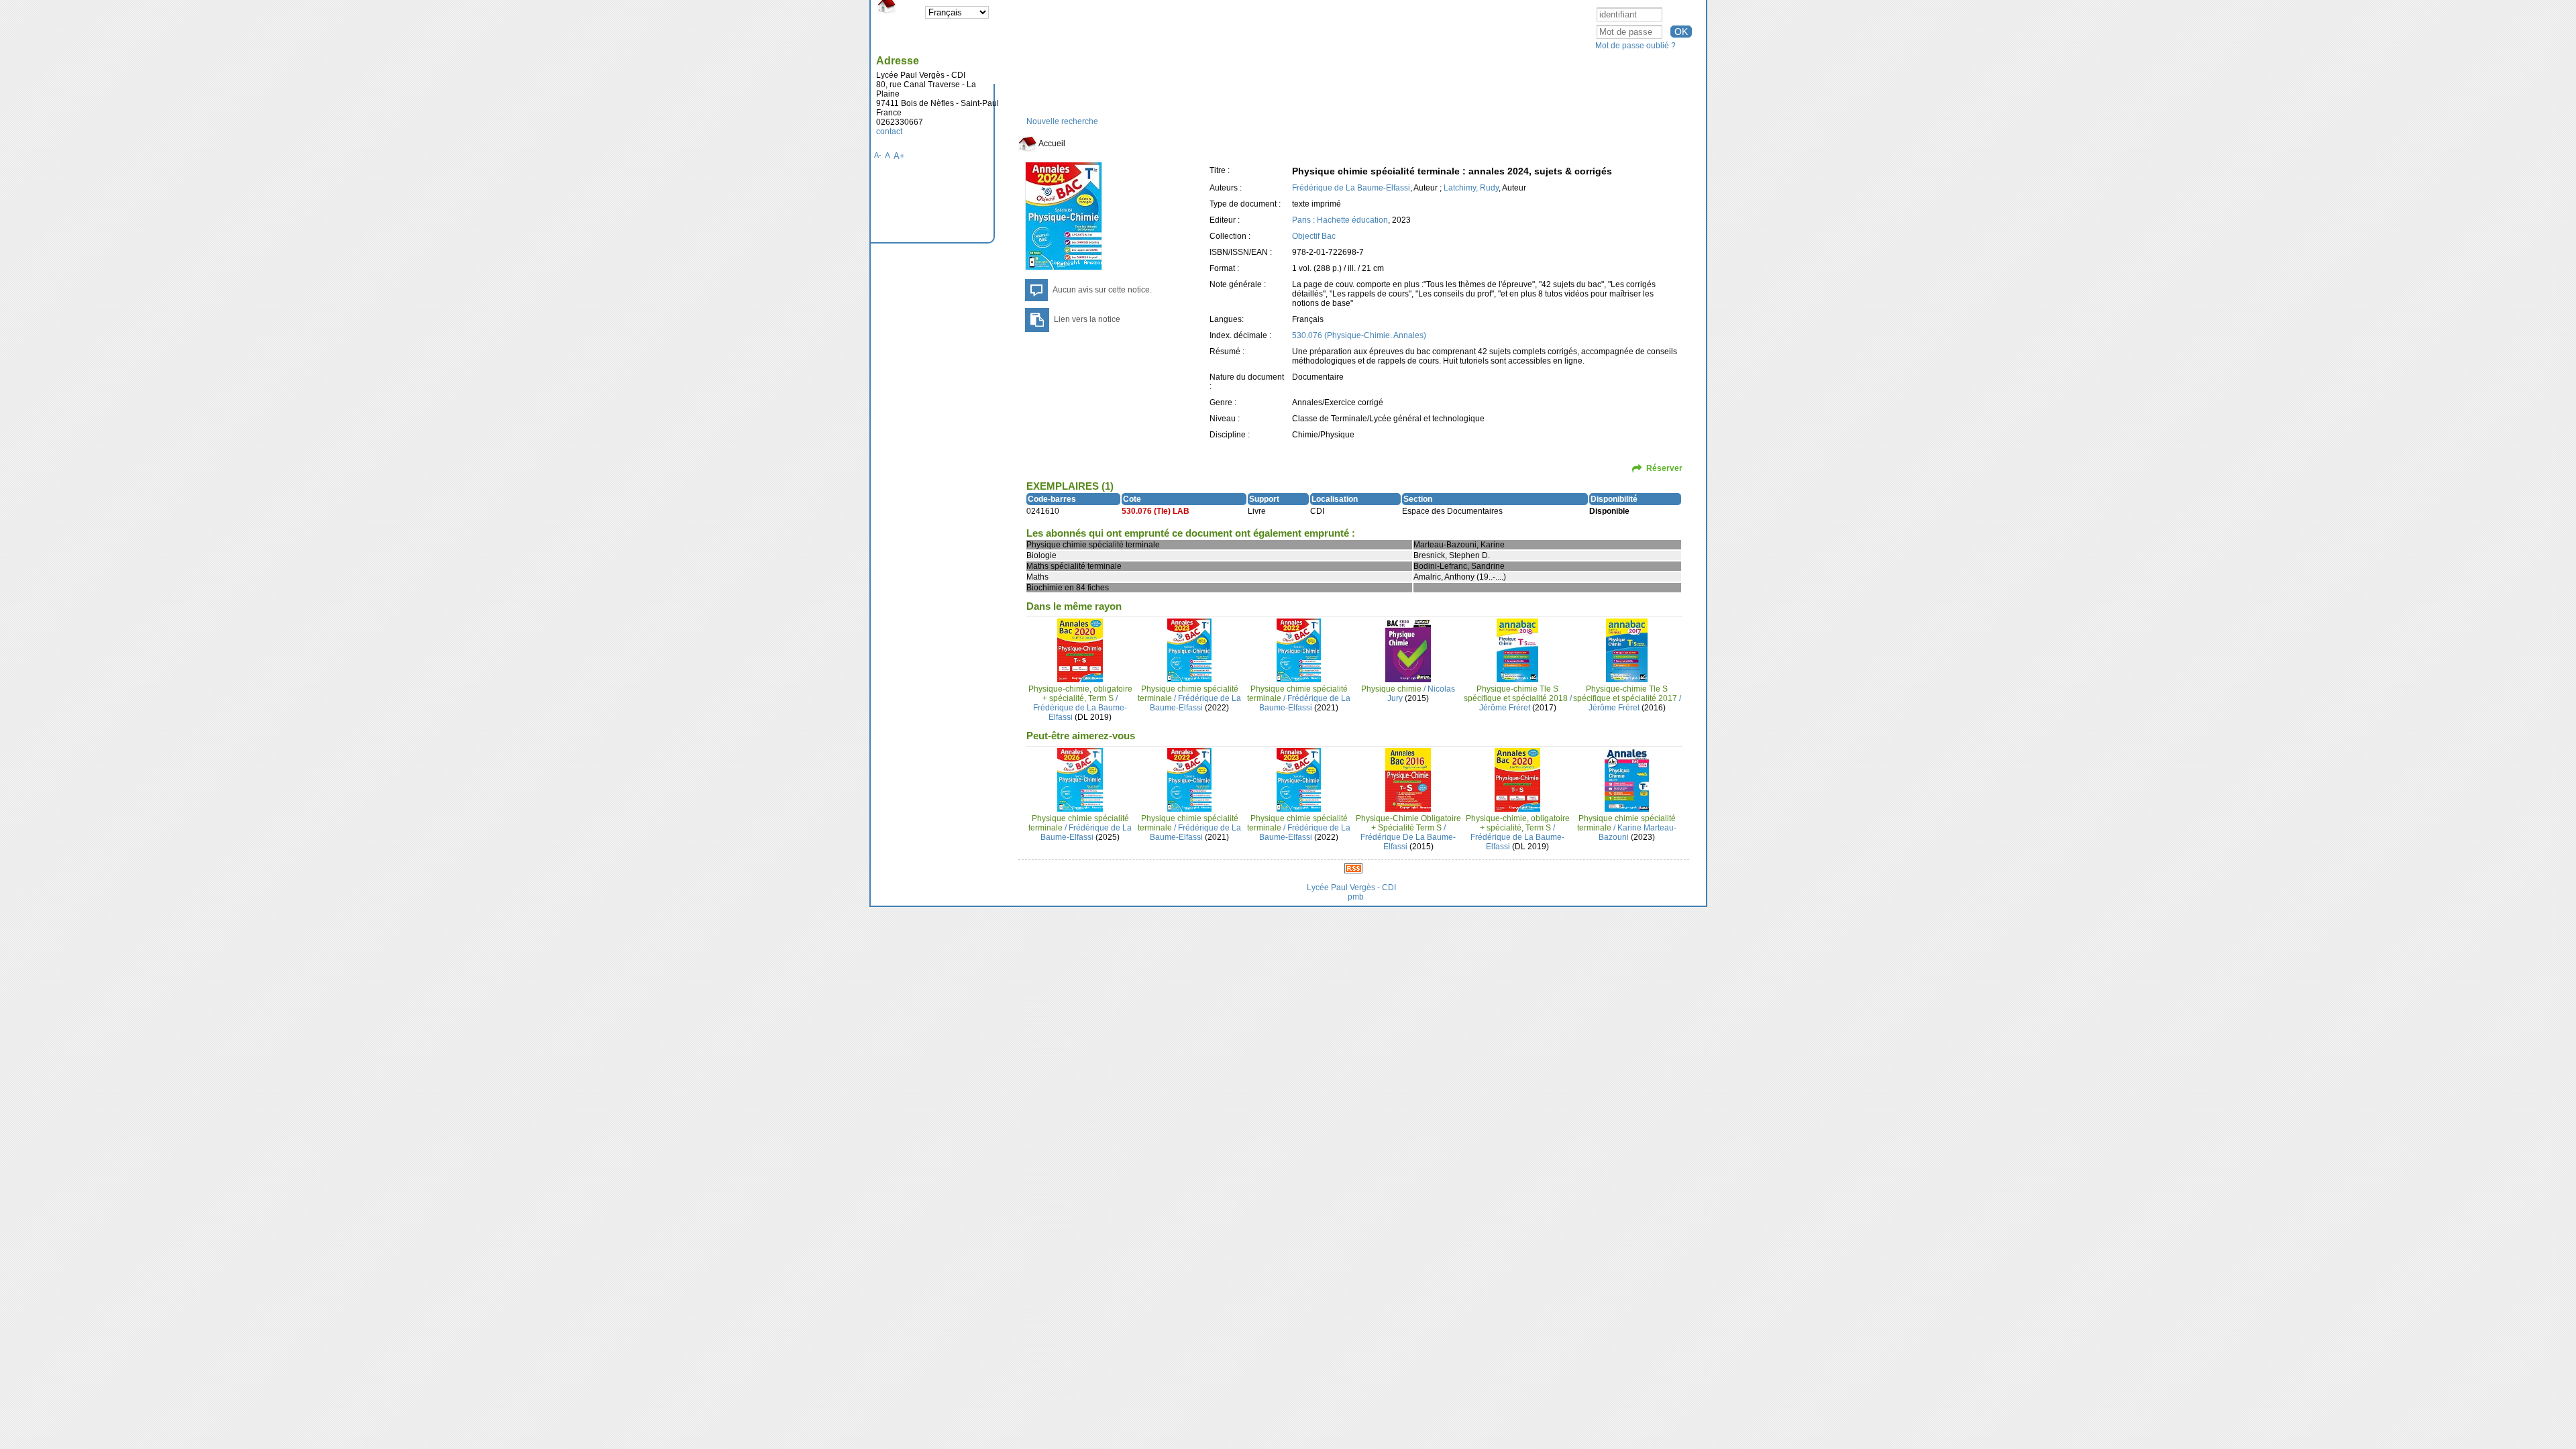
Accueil (1051, 144)
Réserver (1664, 468)
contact (889, 131)
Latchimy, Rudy (1471, 188)
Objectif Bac (1314, 236)
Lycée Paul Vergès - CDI (1351, 888)
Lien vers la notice (1087, 319)
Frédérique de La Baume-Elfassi (1351, 188)
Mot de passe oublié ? (1635, 46)
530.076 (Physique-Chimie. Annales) (1359, 335)
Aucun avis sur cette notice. (1102, 290)
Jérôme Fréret (1505, 708)
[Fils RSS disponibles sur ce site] (1353, 868)
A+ (899, 156)
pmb (1356, 897)
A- (878, 155)
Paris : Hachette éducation (1340, 220)
